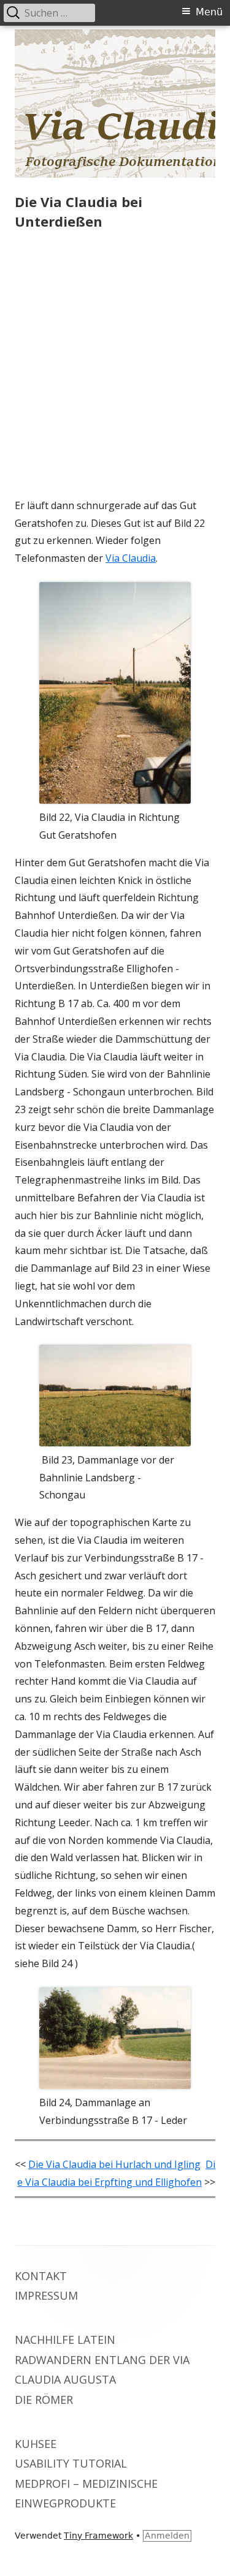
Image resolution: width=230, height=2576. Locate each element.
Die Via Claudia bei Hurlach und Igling (114, 2164)
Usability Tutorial (71, 2463)
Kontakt (41, 2276)
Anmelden (167, 2536)
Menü (209, 12)
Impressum (46, 2295)
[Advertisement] (115, 367)
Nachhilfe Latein (65, 2340)
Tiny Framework (98, 2536)
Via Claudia (131, 558)
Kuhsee (36, 2444)
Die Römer (44, 2400)
